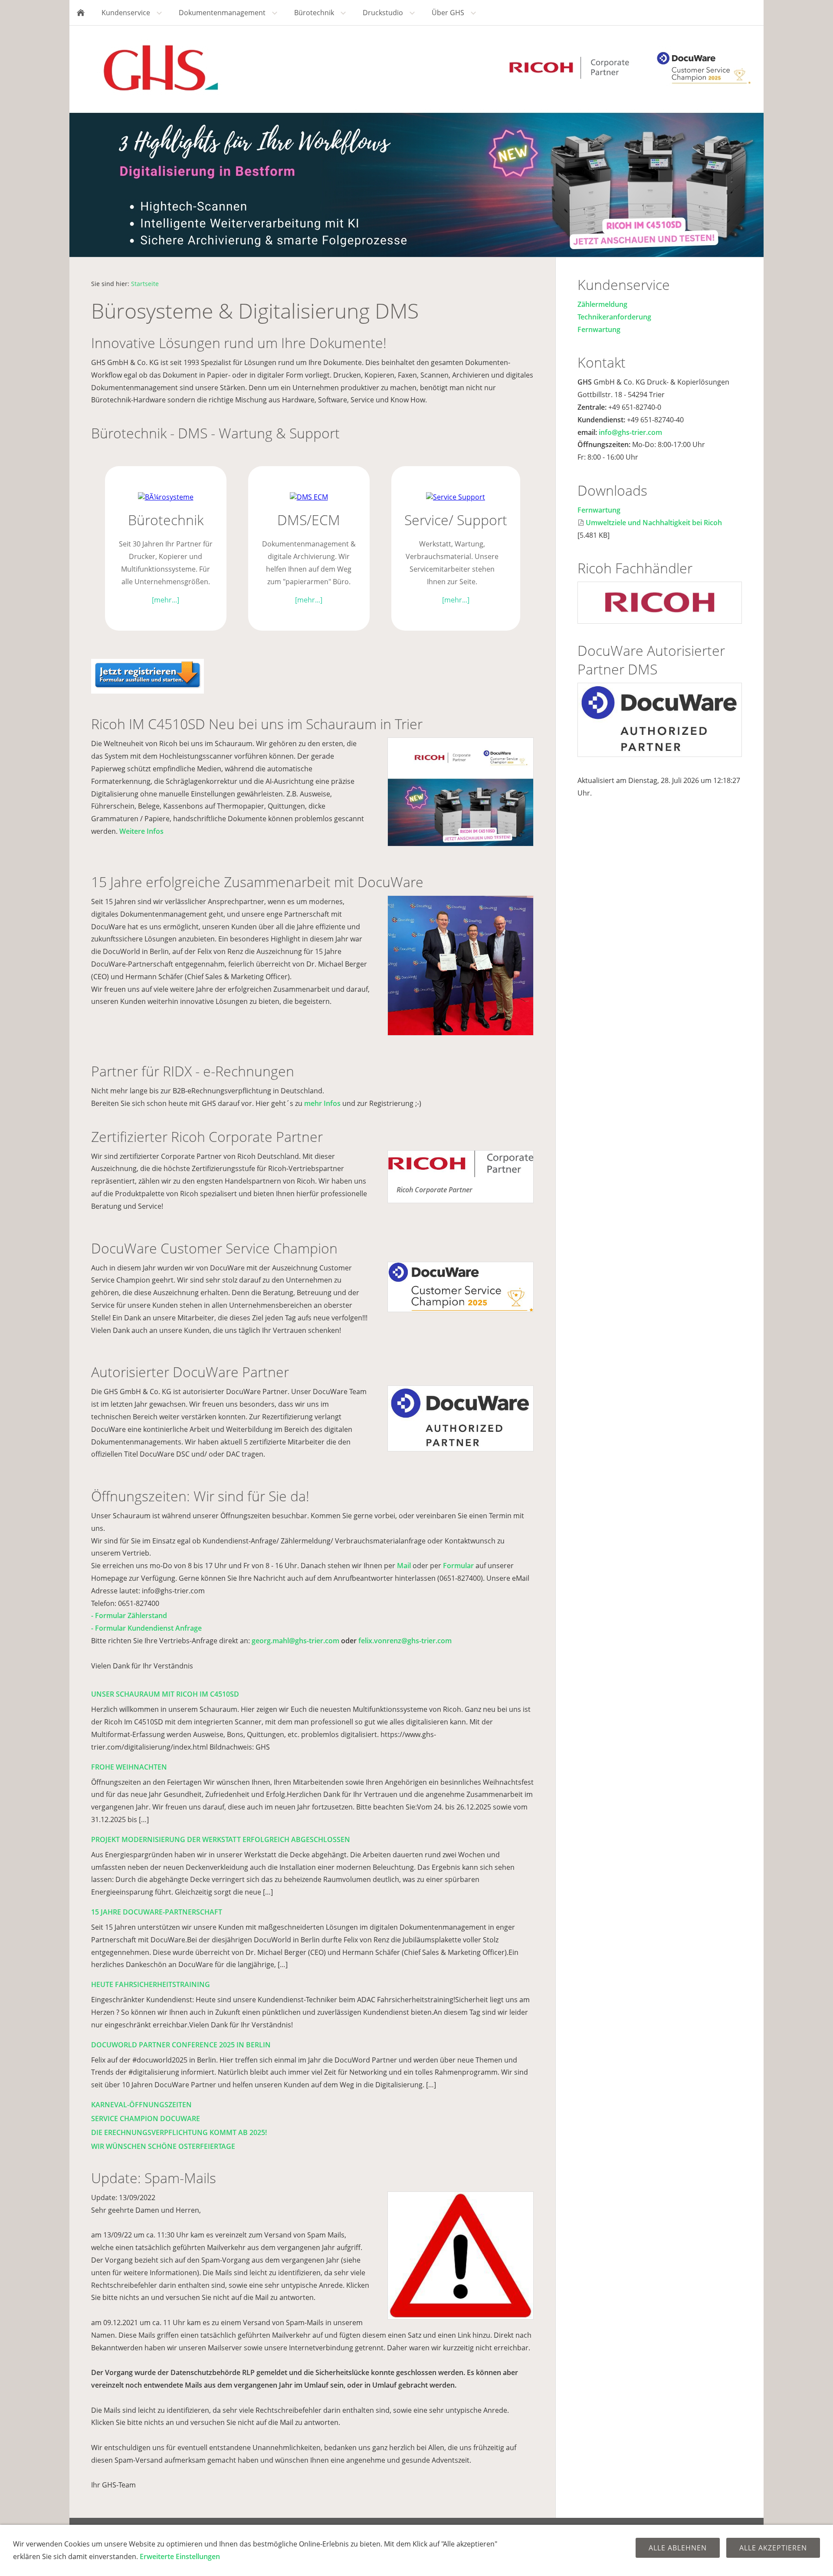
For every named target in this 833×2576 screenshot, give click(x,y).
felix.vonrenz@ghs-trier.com (405, 1641)
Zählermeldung (602, 304)
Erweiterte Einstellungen (180, 2556)
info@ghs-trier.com (630, 432)
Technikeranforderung (614, 317)
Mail (404, 1566)
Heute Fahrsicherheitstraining (151, 1984)
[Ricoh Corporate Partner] (461, 1164)
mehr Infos (322, 1103)
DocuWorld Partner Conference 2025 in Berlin (181, 2045)
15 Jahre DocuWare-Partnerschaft (157, 1912)
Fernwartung (599, 329)
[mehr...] (166, 600)
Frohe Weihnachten (129, 1767)
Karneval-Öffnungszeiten (141, 2105)
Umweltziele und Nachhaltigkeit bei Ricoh (654, 523)
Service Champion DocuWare (146, 2119)
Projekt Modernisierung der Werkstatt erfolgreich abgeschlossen (221, 1839)
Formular (458, 1566)
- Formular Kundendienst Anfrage (146, 1628)
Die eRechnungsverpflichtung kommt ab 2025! (179, 2132)
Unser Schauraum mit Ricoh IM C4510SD (165, 1694)
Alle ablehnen (678, 2548)
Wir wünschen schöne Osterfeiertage (163, 2146)
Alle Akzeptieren (773, 2548)
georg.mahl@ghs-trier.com (295, 1641)
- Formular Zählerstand (129, 1615)
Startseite (145, 284)
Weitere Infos (141, 831)
